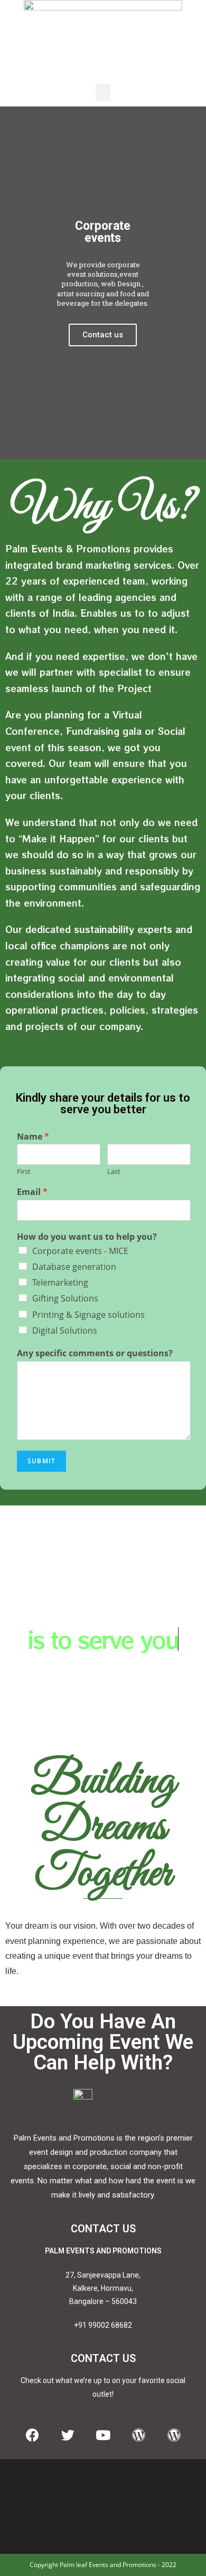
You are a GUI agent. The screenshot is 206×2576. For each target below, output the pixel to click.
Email (32, 1192)
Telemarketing (60, 1282)
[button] (103, 93)
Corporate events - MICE (80, 1251)
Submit (41, 1461)
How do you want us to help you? (87, 1237)
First (24, 1172)
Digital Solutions (65, 1330)
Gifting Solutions (65, 1298)
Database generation (74, 1267)
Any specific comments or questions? (95, 1353)
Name (33, 1137)
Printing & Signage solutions (88, 1315)
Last (114, 1172)
